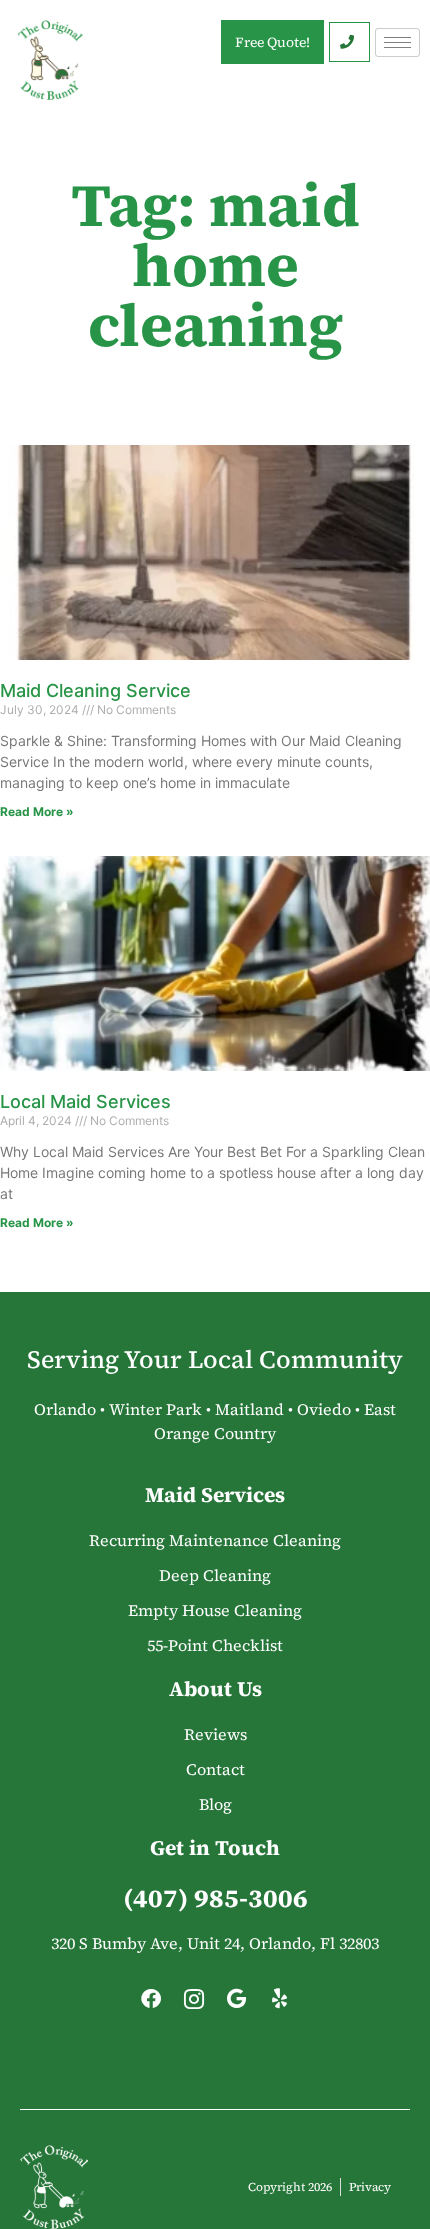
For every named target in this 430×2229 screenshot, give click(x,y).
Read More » (37, 811)
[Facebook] (151, 2004)
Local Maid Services (85, 1101)
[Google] (237, 2004)
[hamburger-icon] (397, 42)
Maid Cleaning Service (95, 690)
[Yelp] (280, 2004)
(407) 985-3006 (215, 1898)
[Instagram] (194, 2004)
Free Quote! (272, 42)
